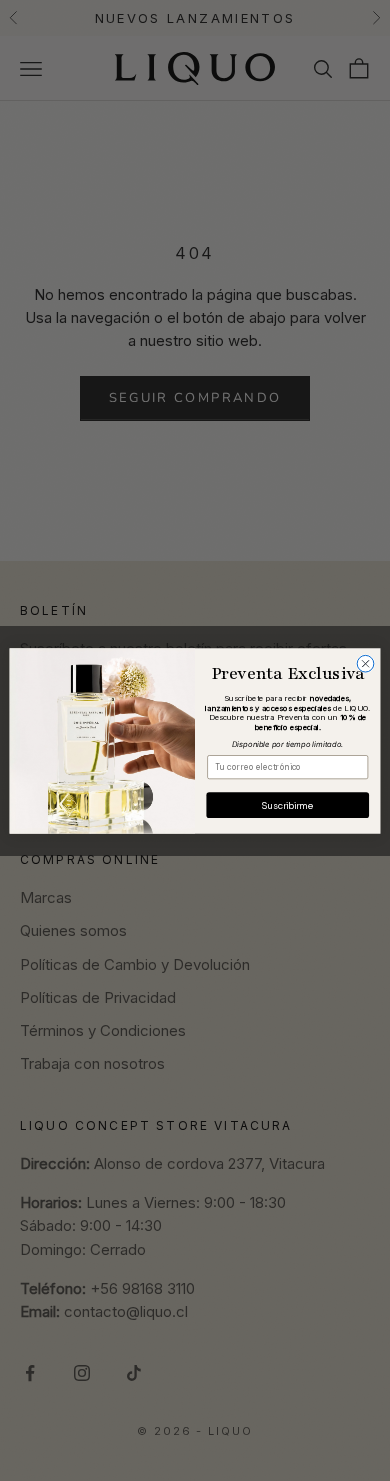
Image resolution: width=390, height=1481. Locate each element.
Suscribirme (287, 804)
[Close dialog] (365, 663)
